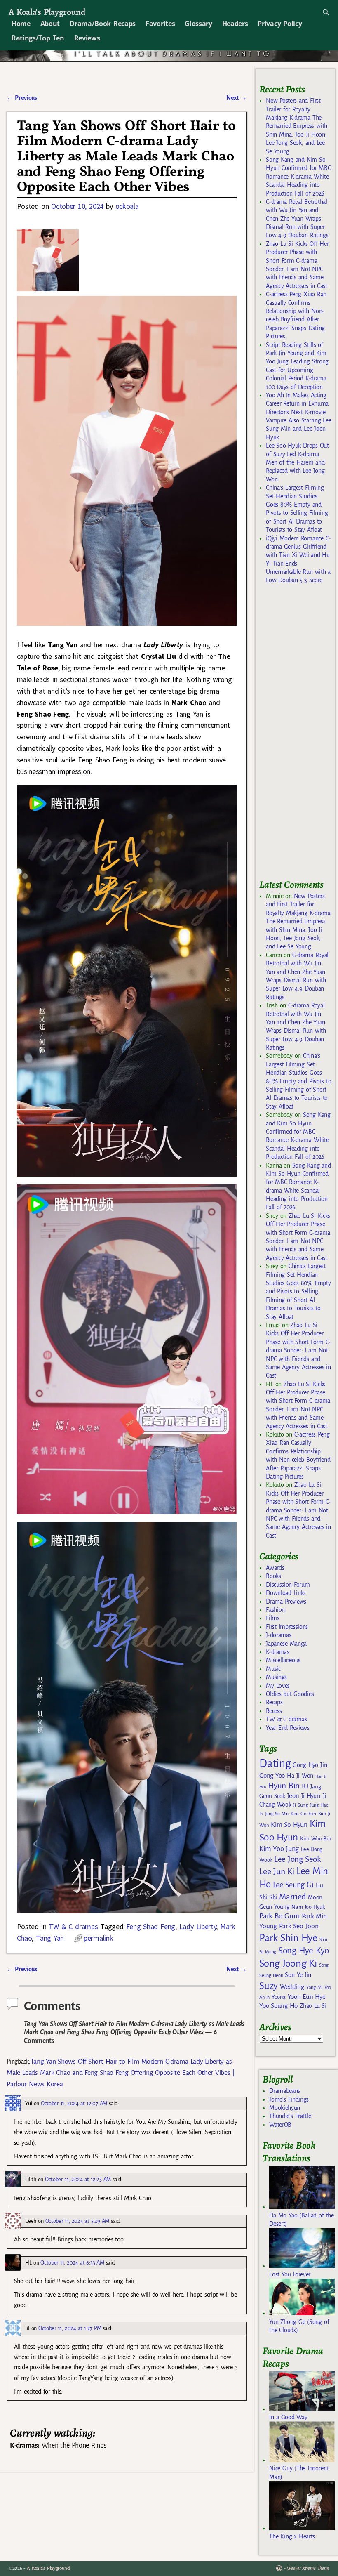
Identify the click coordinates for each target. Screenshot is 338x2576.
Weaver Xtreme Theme (308, 2568)
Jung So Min (277, 1814)
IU (305, 1786)
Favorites (160, 24)
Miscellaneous (283, 1660)
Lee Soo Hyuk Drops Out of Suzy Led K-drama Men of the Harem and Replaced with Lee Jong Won (297, 462)
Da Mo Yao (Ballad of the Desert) (301, 2220)
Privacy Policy (280, 24)
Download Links (286, 1593)
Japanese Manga (286, 1644)
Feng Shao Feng (151, 1926)
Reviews (87, 38)
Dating (275, 1763)
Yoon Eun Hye (307, 1997)
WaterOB (280, 2125)
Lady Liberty (198, 1926)
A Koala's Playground (47, 12)
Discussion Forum (288, 1585)
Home (21, 24)
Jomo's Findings (289, 2099)
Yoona (278, 1997)
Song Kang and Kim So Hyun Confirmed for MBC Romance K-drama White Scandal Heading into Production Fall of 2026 (298, 177)
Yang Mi (314, 1987)
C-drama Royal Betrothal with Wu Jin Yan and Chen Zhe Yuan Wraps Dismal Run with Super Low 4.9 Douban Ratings (297, 219)
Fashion (275, 1610)
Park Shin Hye (288, 1938)
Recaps (274, 1702)
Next (237, 98)
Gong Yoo (272, 1775)
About (50, 24)
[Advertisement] (298, 736)
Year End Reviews (288, 1728)
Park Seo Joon (299, 1926)
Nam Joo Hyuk (308, 1907)
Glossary (198, 24)
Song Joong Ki (288, 1963)
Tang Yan (50, 1938)
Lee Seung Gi (293, 1885)
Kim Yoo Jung (279, 1849)
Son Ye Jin (298, 1975)
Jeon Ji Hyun (304, 1796)
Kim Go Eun (303, 1814)
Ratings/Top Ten (38, 38)
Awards (275, 1568)
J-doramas (278, 1635)
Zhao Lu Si (313, 2006)
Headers (235, 24)
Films (272, 1618)
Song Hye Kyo (304, 1951)
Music (273, 1669)
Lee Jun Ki (277, 1871)
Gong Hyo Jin (310, 1765)
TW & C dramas (73, 1926)
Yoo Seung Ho (278, 2006)
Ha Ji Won (300, 1776)
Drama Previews (286, 1602)
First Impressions (287, 1627)
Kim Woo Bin (316, 1839)
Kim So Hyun (289, 1825)
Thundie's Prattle (290, 2116)
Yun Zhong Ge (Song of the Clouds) (299, 2326)
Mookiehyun (285, 2108)
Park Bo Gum (279, 1916)
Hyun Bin (284, 1786)
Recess (274, 1711)
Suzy (269, 1986)
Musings (276, 1677)
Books (273, 1576)
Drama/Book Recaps (103, 24)
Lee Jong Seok (298, 1859)
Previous (22, 98)
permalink (98, 1938)
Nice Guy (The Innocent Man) (299, 2472)
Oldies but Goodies (290, 1694)
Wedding (292, 1987)
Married (292, 1897)
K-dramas (277, 1652)
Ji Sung (300, 1805)
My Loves (278, 1686)
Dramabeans (285, 2091)
